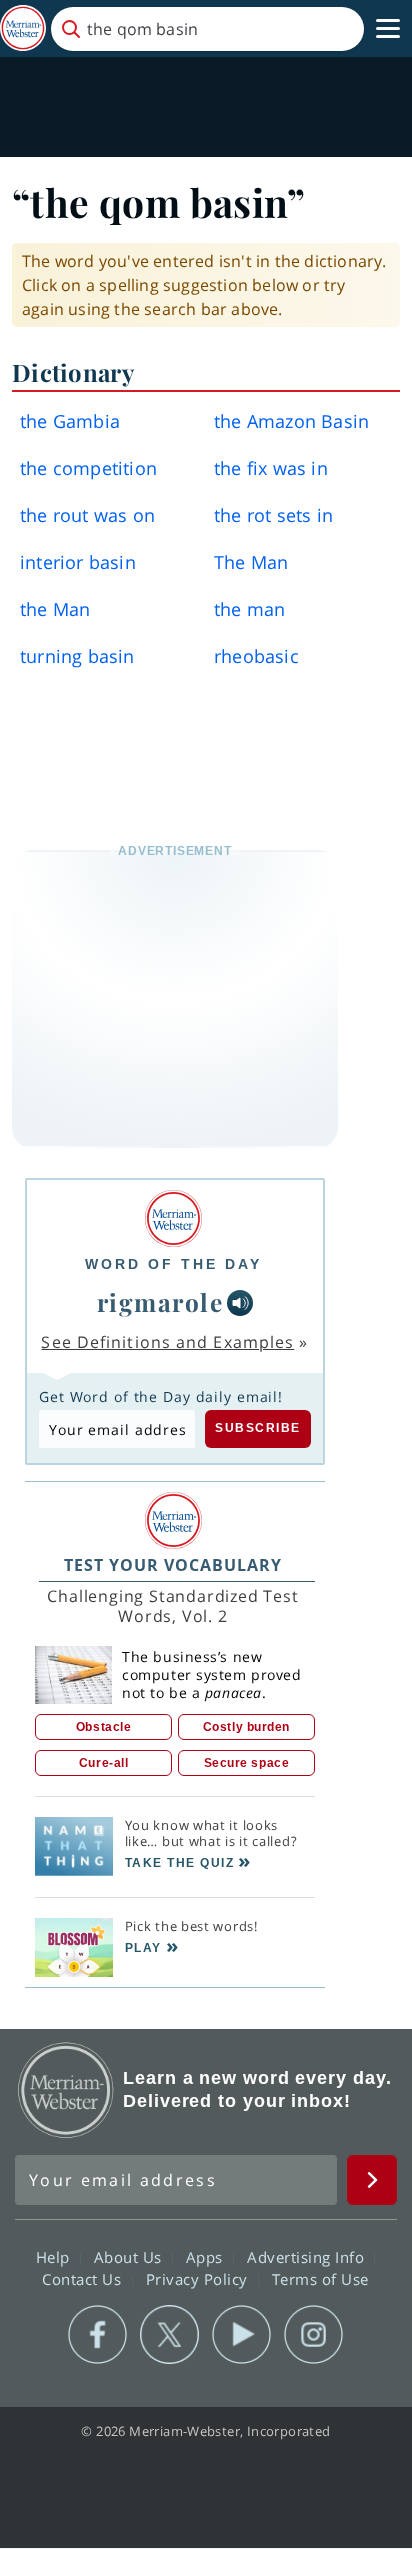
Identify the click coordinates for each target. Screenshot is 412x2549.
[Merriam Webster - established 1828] (23, 28)
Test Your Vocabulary (173, 1565)
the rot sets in (273, 515)
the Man (55, 609)
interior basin (78, 562)
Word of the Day (173, 1264)
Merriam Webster (66, 2090)
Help (55, 2256)
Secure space (247, 1763)
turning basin (77, 656)
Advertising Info (308, 2256)
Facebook (97, 2335)
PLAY (143, 1948)
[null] (240, 1303)
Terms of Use (320, 2278)
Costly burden (246, 1727)
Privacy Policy (199, 2278)
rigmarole (160, 1302)
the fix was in (271, 468)
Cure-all (103, 1763)
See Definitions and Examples (167, 1342)
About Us (130, 2256)
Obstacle (103, 1727)
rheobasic (256, 656)
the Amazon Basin (291, 421)
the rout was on (87, 515)
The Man (251, 562)
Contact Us (84, 2278)
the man (249, 609)
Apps (207, 2256)
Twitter (169, 2335)
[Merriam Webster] (173, 1218)
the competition (88, 468)
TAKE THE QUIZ (180, 1863)
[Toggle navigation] (388, 29)
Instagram (313, 2335)
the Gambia (70, 421)
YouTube (241, 2335)
